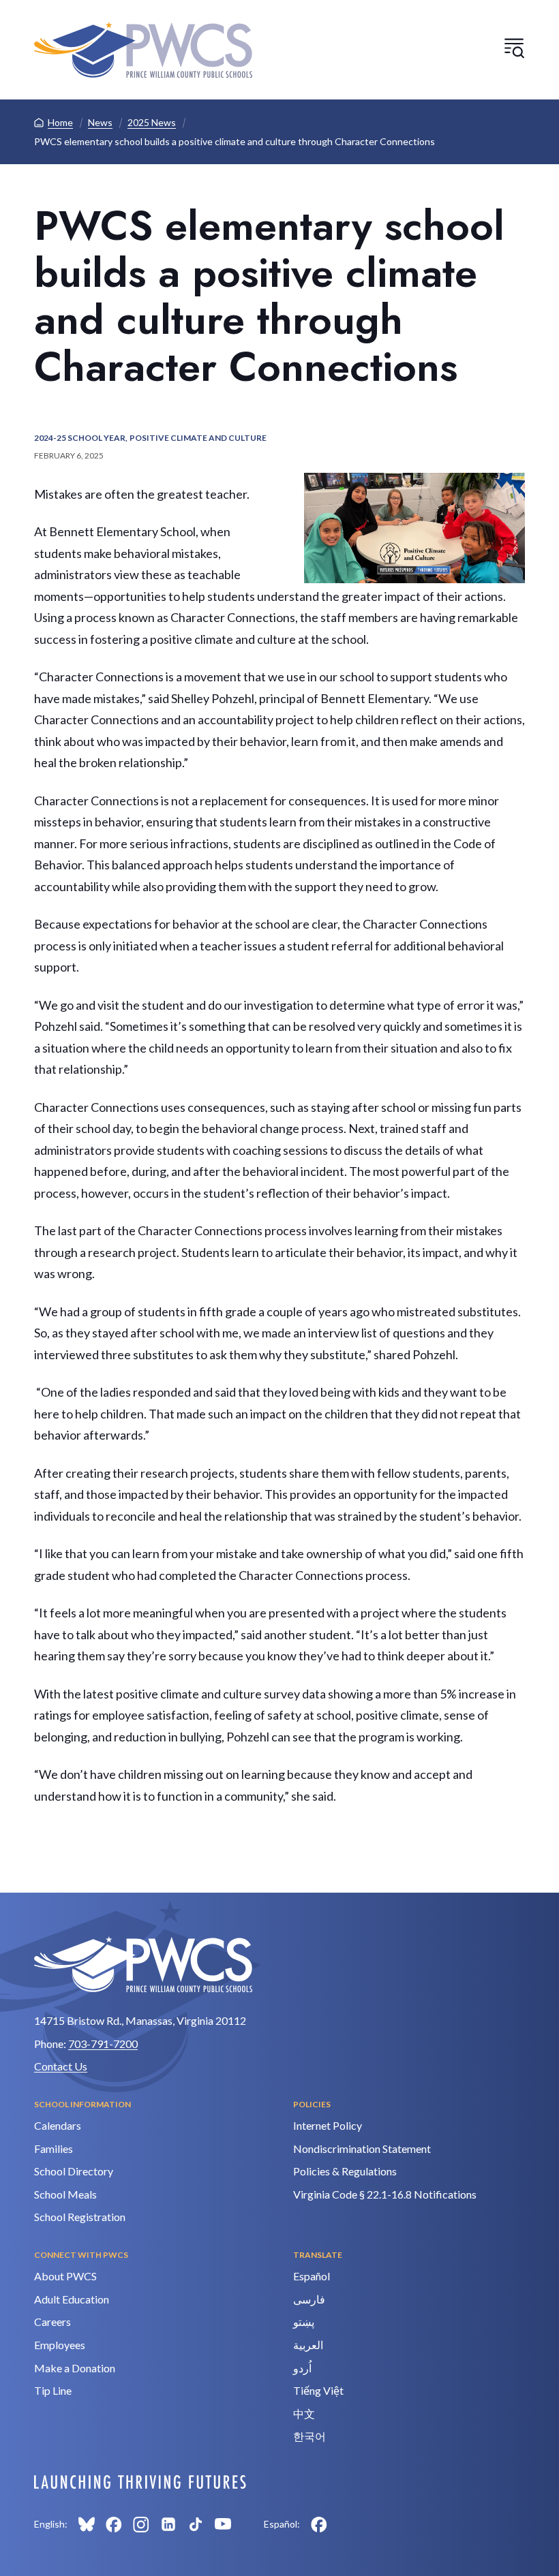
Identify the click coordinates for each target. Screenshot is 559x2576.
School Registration (80, 2217)
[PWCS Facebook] (114, 2524)
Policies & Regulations (345, 2171)
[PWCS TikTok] (196, 2524)
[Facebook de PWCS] (319, 2524)
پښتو (304, 2322)
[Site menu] (514, 48)
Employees (60, 2345)
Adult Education (72, 2299)
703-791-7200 (103, 2044)
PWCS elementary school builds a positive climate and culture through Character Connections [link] (235, 141)
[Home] (143, 50)
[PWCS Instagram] (141, 2524)
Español (312, 2276)
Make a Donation (75, 2368)
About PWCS (65, 2276)
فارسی (309, 2299)
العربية (308, 2345)
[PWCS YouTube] (223, 2524)
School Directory (74, 2171)
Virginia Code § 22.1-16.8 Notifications (385, 2194)
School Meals (65, 2194)
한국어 (309, 2436)
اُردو (302, 2368)
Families (54, 2148)
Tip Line (53, 2390)
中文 (304, 2414)
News (100, 122)
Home (60, 122)
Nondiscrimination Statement (362, 2148)
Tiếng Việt (318, 2390)
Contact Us (61, 2066)
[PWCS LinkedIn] (168, 2524)
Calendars (58, 2125)
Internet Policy (328, 2125)
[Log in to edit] (140, 2482)
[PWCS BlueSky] (87, 2524)
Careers (52, 2322)
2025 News (152, 122)
